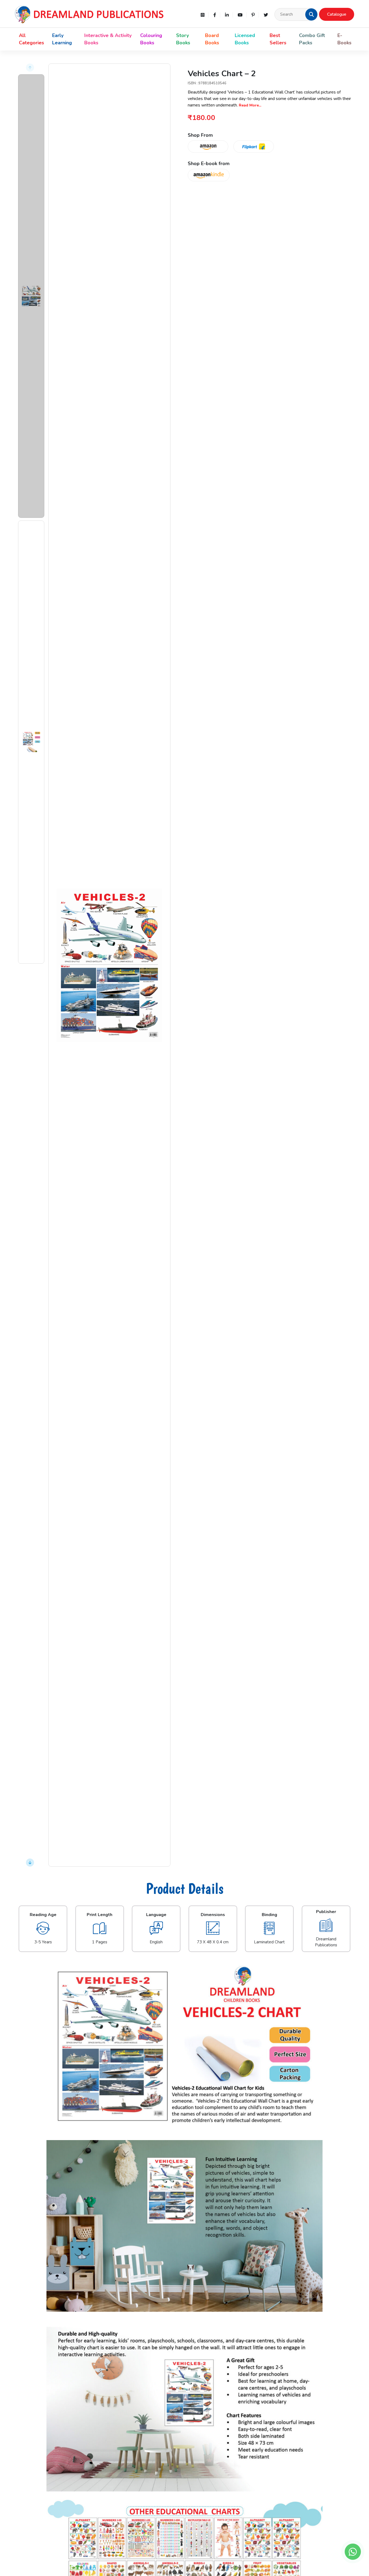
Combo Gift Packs (312, 39)
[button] (311, 14)
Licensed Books (245, 39)
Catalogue (337, 14)
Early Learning (62, 39)
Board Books (212, 39)
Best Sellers (278, 39)
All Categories (31, 39)
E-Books (344, 39)
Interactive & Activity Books (108, 39)
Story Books (183, 39)
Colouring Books (151, 39)
